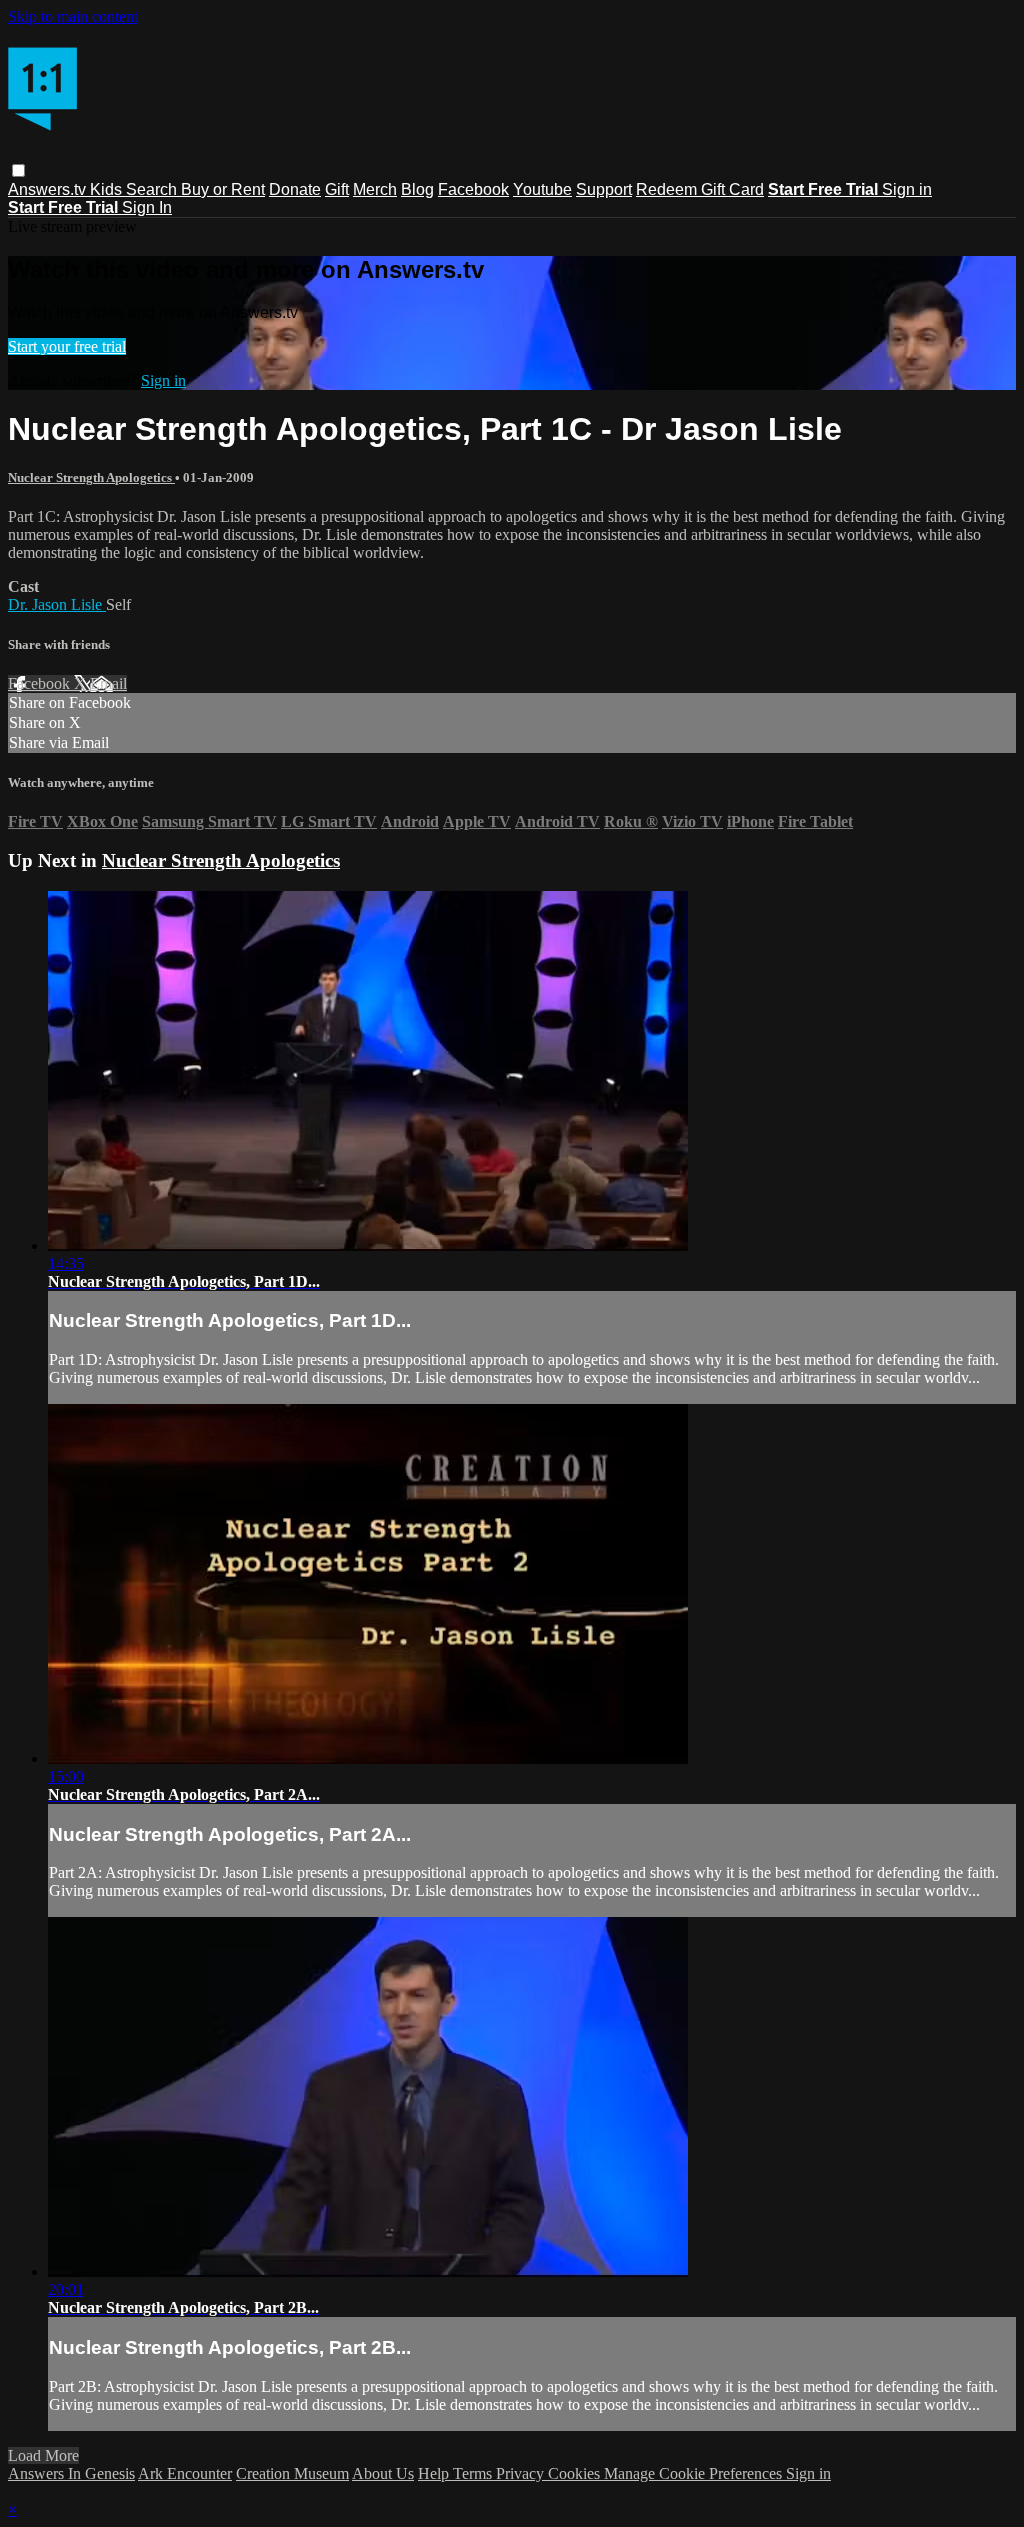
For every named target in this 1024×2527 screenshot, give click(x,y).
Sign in (907, 189)
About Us (383, 2473)
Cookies (576, 2473)
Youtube (542, 189)
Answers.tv (49, 189)
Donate (295, 189)
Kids (108, 189)
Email (108, 683)
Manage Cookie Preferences (695, 2473)
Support (604, 189)
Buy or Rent (223, 189)
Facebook (473, 189)
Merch (375, 189)
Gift (337, 189)
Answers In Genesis (71, 2473)
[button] (18, 170)
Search (153, 189)
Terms (474, 2473)
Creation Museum (292, 2473)
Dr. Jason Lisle (57, 604)
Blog (417, 189)
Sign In (147, 207)
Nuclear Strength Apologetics (91, 477)
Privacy (522, 2473)
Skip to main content (73, 16)
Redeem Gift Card (700, 189)
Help (435, 2473)
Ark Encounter (185, 2473)
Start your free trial (67, 346)
